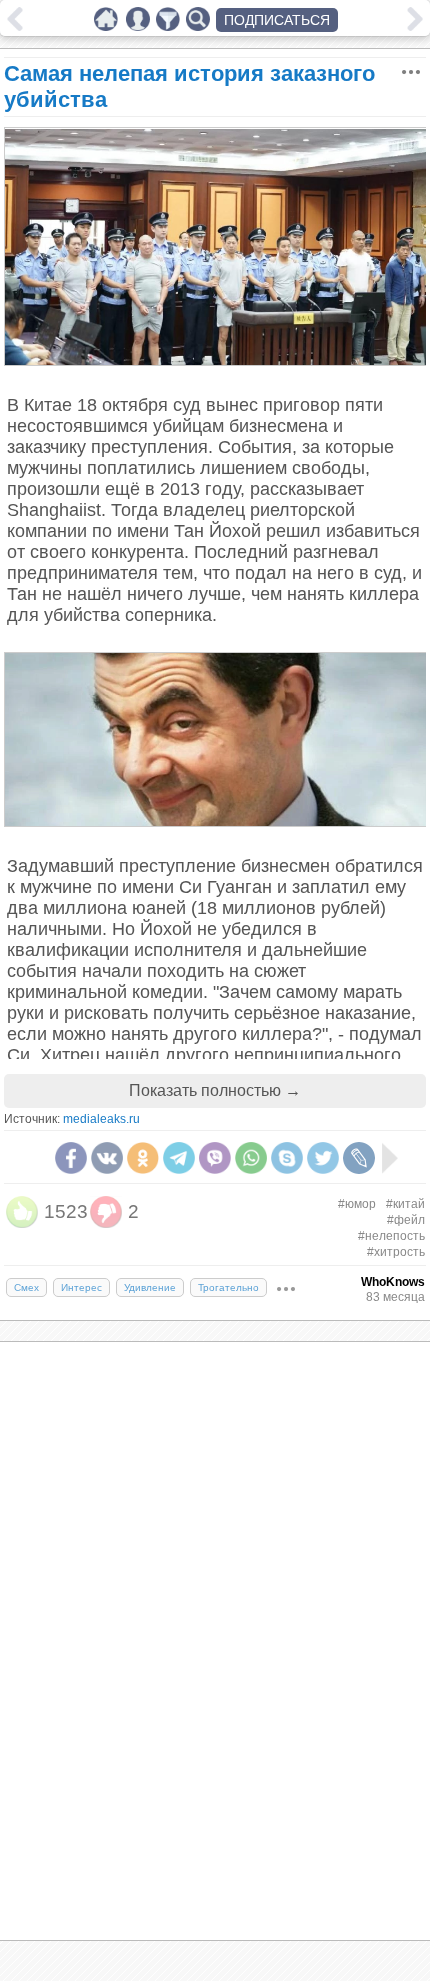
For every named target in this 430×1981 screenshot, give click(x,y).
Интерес (81, 1287)
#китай (405, 1204)
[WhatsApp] (251, 1158)
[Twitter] (323, 1158)
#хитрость (396, 1252)
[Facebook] (71, 1158)
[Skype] (287, 1158)
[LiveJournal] (359, 1158)
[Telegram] (179, 1158)
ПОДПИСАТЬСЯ (277, 20)
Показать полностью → (215, 1090)
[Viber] (215, 1158)
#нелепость (391, 1236)
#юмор (357, 1204)
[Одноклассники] (143, 1158)
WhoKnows (393, 1282)
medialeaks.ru (101, 1119)
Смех (26, 1287)
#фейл (406, 1220)
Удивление (150, 1287)
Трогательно (228, 1287)
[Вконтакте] (107, 1158)
